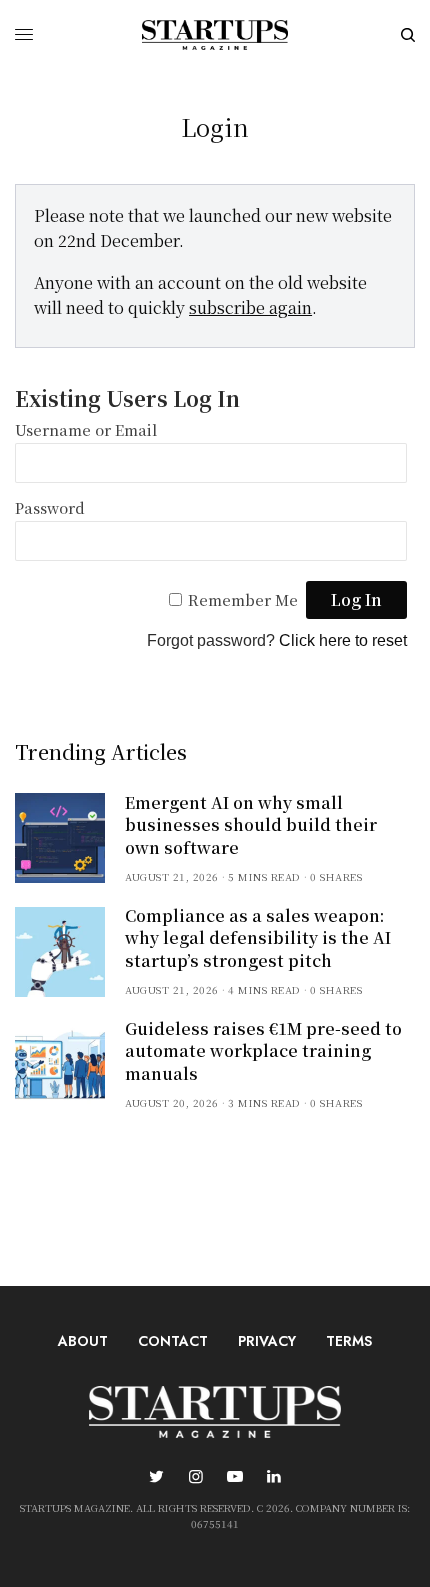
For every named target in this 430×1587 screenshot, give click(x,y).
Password (50, 507)
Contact (173, 1341)
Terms (349, 1341)
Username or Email (86, 429)
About (83, 1341)
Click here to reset (343, 640)
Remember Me (243, 599)
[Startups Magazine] (215, 35)
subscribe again (250, 307)
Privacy (267, 1341)
